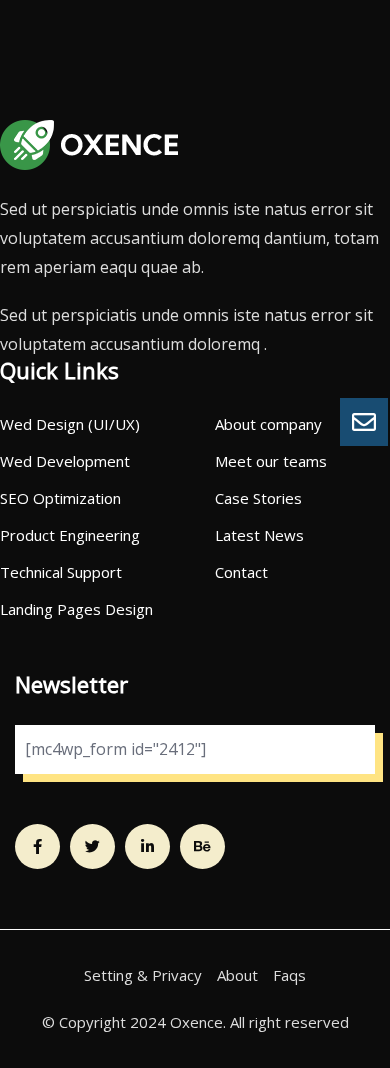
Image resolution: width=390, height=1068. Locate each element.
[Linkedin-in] (147, 846)
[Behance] (202, 846)
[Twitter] (92, 846)
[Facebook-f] (37, 846)
